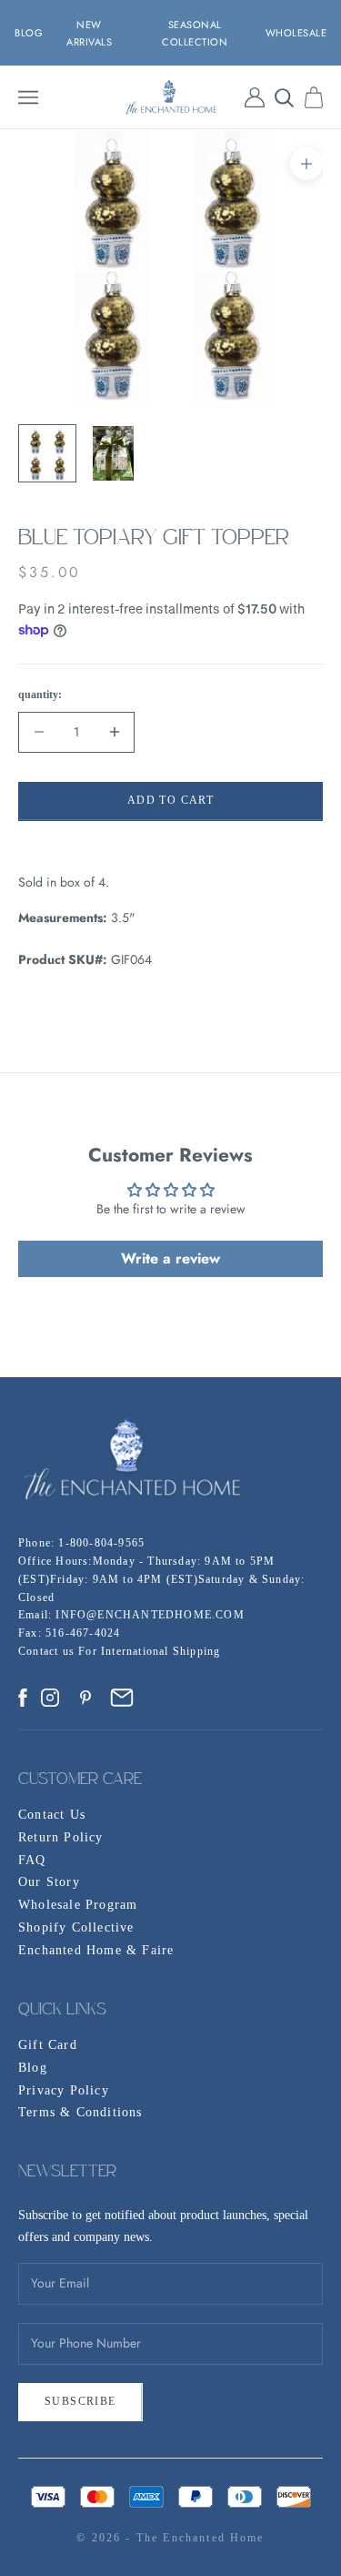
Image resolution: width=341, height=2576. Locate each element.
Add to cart (170, 800)
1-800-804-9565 (101, 1543)
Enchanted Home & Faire (96, 1950)
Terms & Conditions (80, 2112)
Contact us (48, 1651)
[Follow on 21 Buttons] (122, 1698)
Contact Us (52, 1815)
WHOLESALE (296, 33)
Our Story (49, 1882)
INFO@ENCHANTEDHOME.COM (150, 1615)
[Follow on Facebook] (23, 1698)
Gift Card (48, 2045)
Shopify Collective (76, 1927)
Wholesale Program (78, 1905)
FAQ (32, 1860)
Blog (33, 2068)
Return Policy (61, 1837)
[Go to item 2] (113, 453)
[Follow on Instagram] (50, 1698)
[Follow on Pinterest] (85, 1698)
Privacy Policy (64, 2090)
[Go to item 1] (47, 453)
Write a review (170, 1258)
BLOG (29, 33)
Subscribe (80, 2401)
